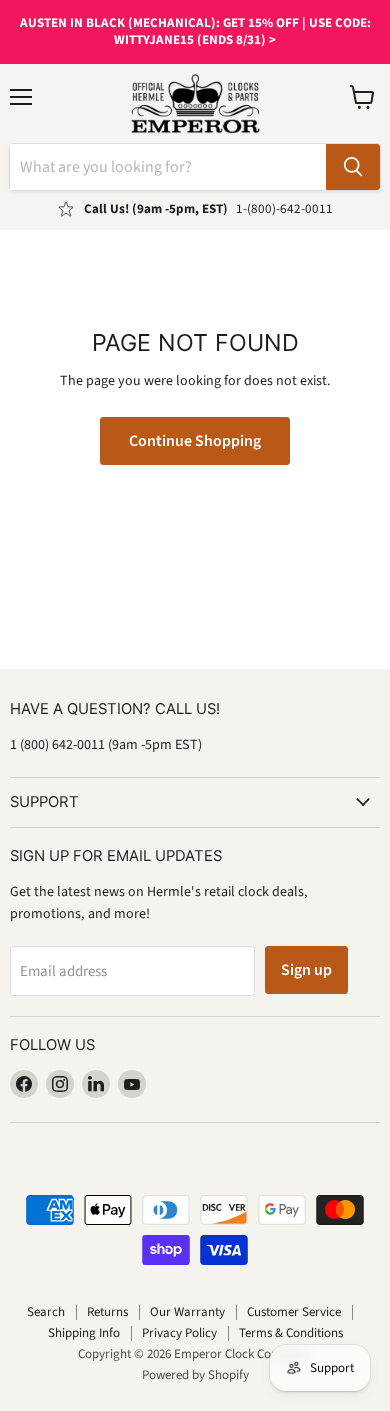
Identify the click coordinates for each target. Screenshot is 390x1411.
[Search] (353, 167)
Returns (107, 1312)
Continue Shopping (195, 441)
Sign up (306, 970)
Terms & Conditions (291, 1333)
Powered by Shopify (195, 1375)
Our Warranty (187, 1312)
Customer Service (294, 1312)
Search (46, 1312)
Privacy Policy (179, 1333)
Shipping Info (84, 1333)
